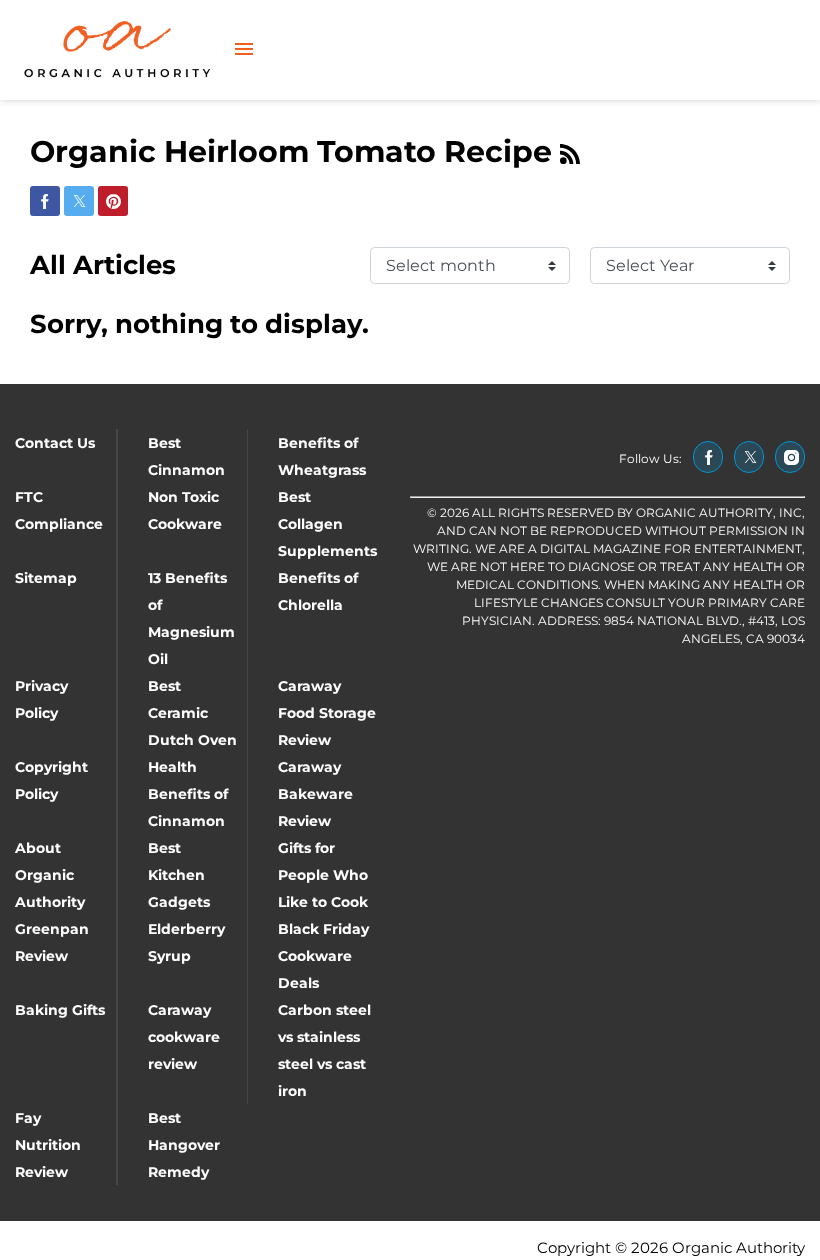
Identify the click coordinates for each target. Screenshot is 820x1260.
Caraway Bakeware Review (315, 794)
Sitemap (46, 578)
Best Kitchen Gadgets (179, 875)
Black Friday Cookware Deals (323, 956)
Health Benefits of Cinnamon (188, 794)
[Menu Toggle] (244, 50)
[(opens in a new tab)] (708, 457)
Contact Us (55, 443)
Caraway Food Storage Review (327, 713)
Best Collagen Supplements (327, 524)
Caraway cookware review (184, 1037)
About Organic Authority (50, 875)
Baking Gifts (60, 1010)
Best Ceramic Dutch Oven (192, 713)
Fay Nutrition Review (48, 1145)
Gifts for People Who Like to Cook (323, 875)
